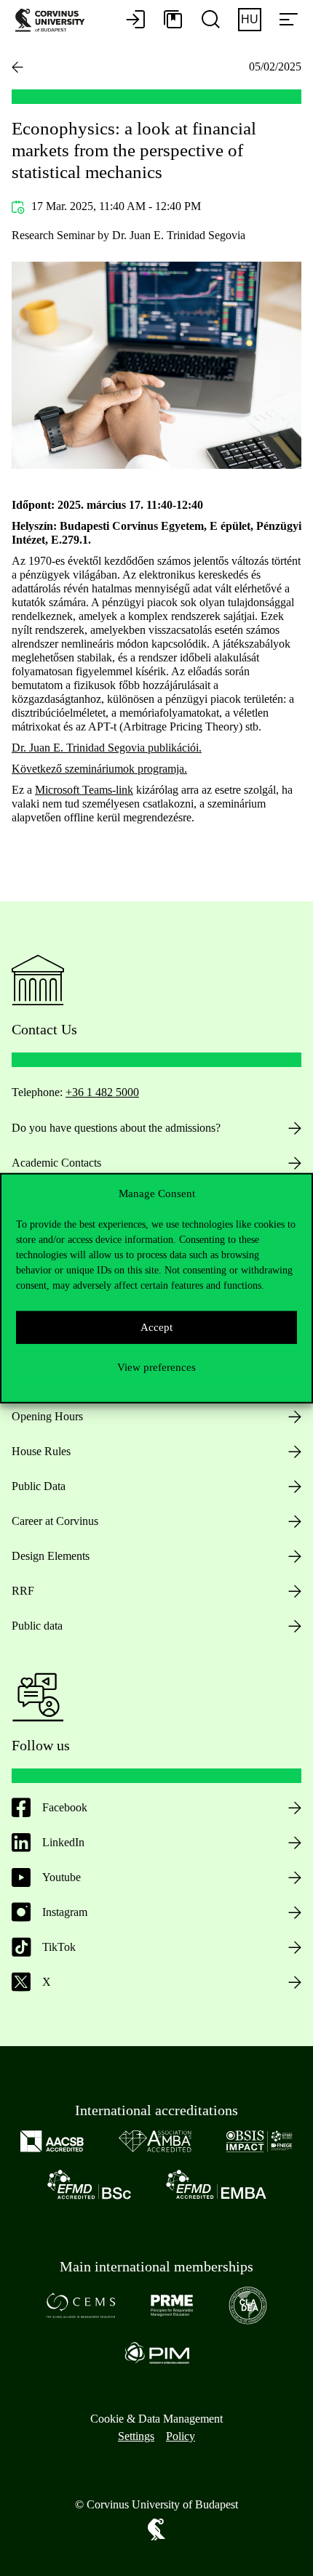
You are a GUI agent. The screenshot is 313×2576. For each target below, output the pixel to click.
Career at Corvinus (55, 1521)
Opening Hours (47, 1416)
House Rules (41, 1451)
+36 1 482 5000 (102, 1092)
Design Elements (51, 1556)
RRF (23, 1591)
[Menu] (288, 20)
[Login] (135, 20)
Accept (156, 1327)
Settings (136, 2436)
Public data (37, 1626)
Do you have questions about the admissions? (116, 1128)
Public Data (39, 1486)
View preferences (156, 1367)
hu (250, 19)
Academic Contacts (56, 1163)
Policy (181, 2436)
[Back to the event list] (17, 67)
